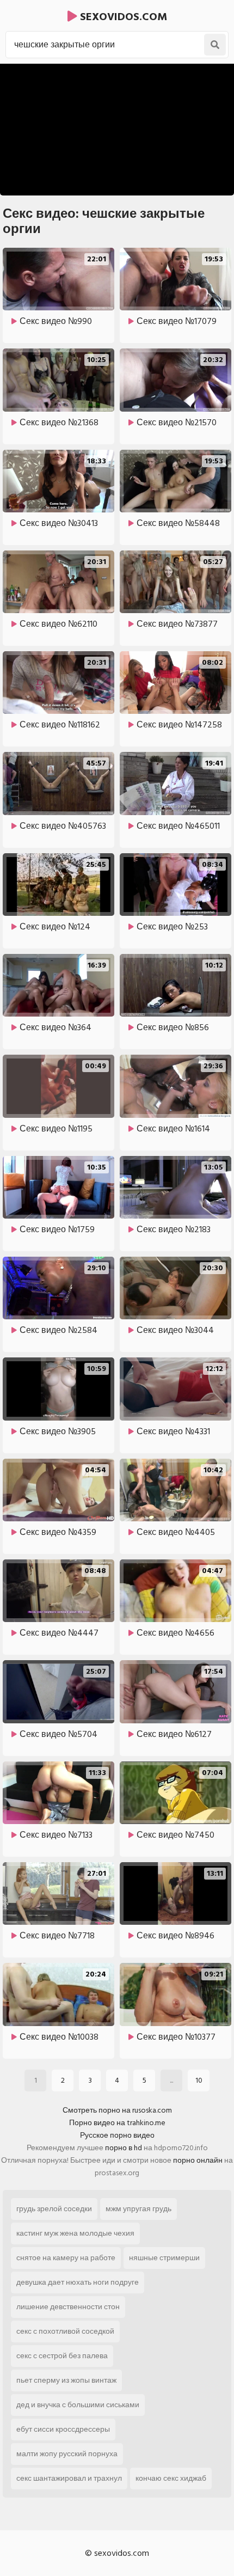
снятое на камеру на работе (66, 2258)
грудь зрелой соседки (54, 2209)
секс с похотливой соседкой (65, 2331)
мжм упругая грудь (138, 2209)
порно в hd (124, 2148)
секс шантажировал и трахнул (69, 2478)
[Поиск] (215, 45)
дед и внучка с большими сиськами (78, 2405)
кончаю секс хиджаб (171, 2478)
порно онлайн (198, 2160)
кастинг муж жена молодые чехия (75, 2233)
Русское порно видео (117, 2135)
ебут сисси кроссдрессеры (63, 2429)
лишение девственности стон (68, 2307)
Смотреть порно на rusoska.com (117, 2110)
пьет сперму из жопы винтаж (66, 2380)
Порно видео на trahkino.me (117, 2123)
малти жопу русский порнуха (67, 2454)
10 (199, 2080)
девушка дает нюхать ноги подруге (78, 2282)
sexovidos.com (122, 17)
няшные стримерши (164, 2258)
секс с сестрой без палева (62, 2356)
